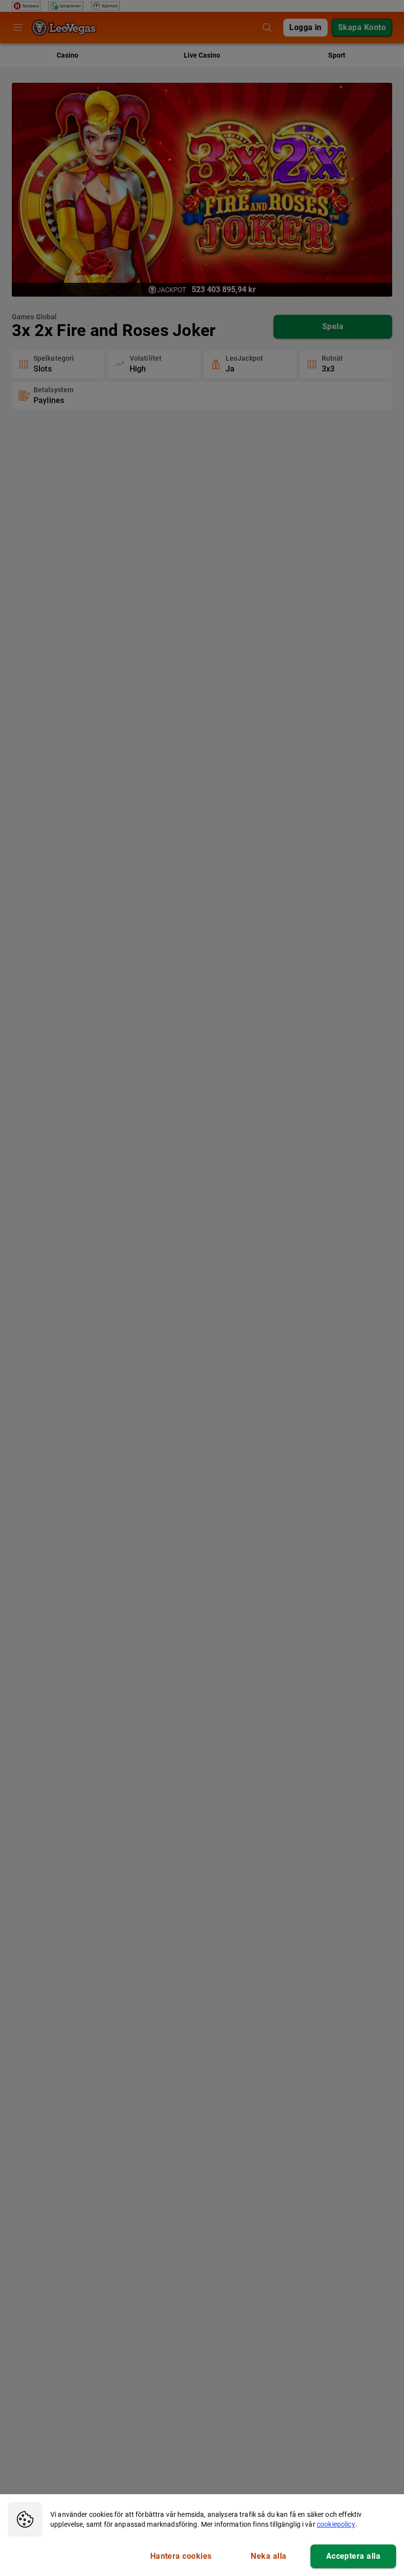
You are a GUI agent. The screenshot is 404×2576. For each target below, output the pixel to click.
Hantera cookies (181, 2556)
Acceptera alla (353, 2556)
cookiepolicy (336, 2524)
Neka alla (269, 2556)
